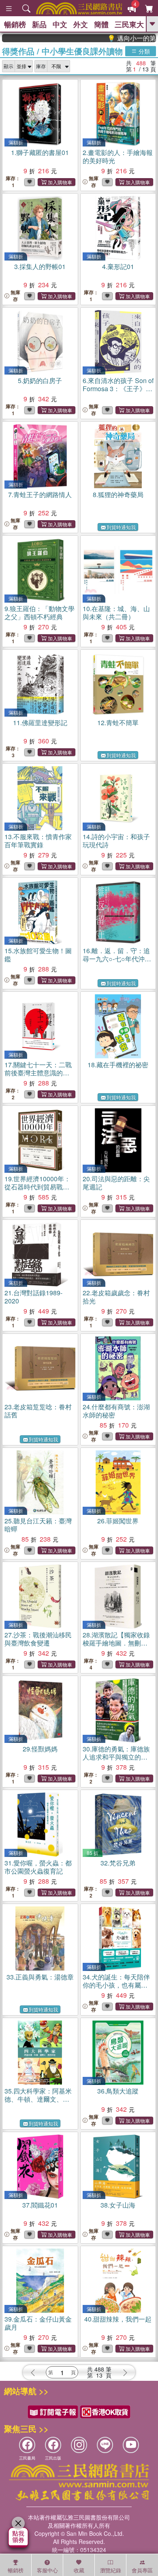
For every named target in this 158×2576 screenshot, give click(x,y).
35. (38, 2099)
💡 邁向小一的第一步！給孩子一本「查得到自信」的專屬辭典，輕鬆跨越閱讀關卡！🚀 (117, 38)
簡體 (101, 24)
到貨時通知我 (121, 527)
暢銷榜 (15, 24)
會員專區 (142, 2570)
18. (118, 1065)
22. (116, 1297)
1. (40, 152)
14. (116, 841)
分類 (143, 51)
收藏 (79, 2570)
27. (38, 1639)
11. (40, 723)
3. (40, 266)
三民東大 (129, 24)
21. (33, 1297)
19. (37, 1191)
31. (38, 1867)
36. (118, 2091)
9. (39, 613)
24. (116, 1411)
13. (38, 841)
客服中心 (47, 2570)
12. (118, 723)
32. (118, 1863)
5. (40, 380)
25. (38, 1525)
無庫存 (94, 182)
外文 (81, 24)
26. (118, 1521)
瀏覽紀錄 (111, 2570)
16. (117, 959)
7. (40, 494)
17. (38, 1073)
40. (118, 2319)
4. (118, 266)
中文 (60, 24)
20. (116, 1183)
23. (38, 1411)
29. (40, 1749)
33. (40, 1977)
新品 (39, 24)
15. (38, 955)
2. (118, 156)
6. (118, 389)
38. (118, 2205)
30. (116, 1761)
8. (118, 494)
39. (38, 2323)
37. (40, 2205)
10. (116, 613)
